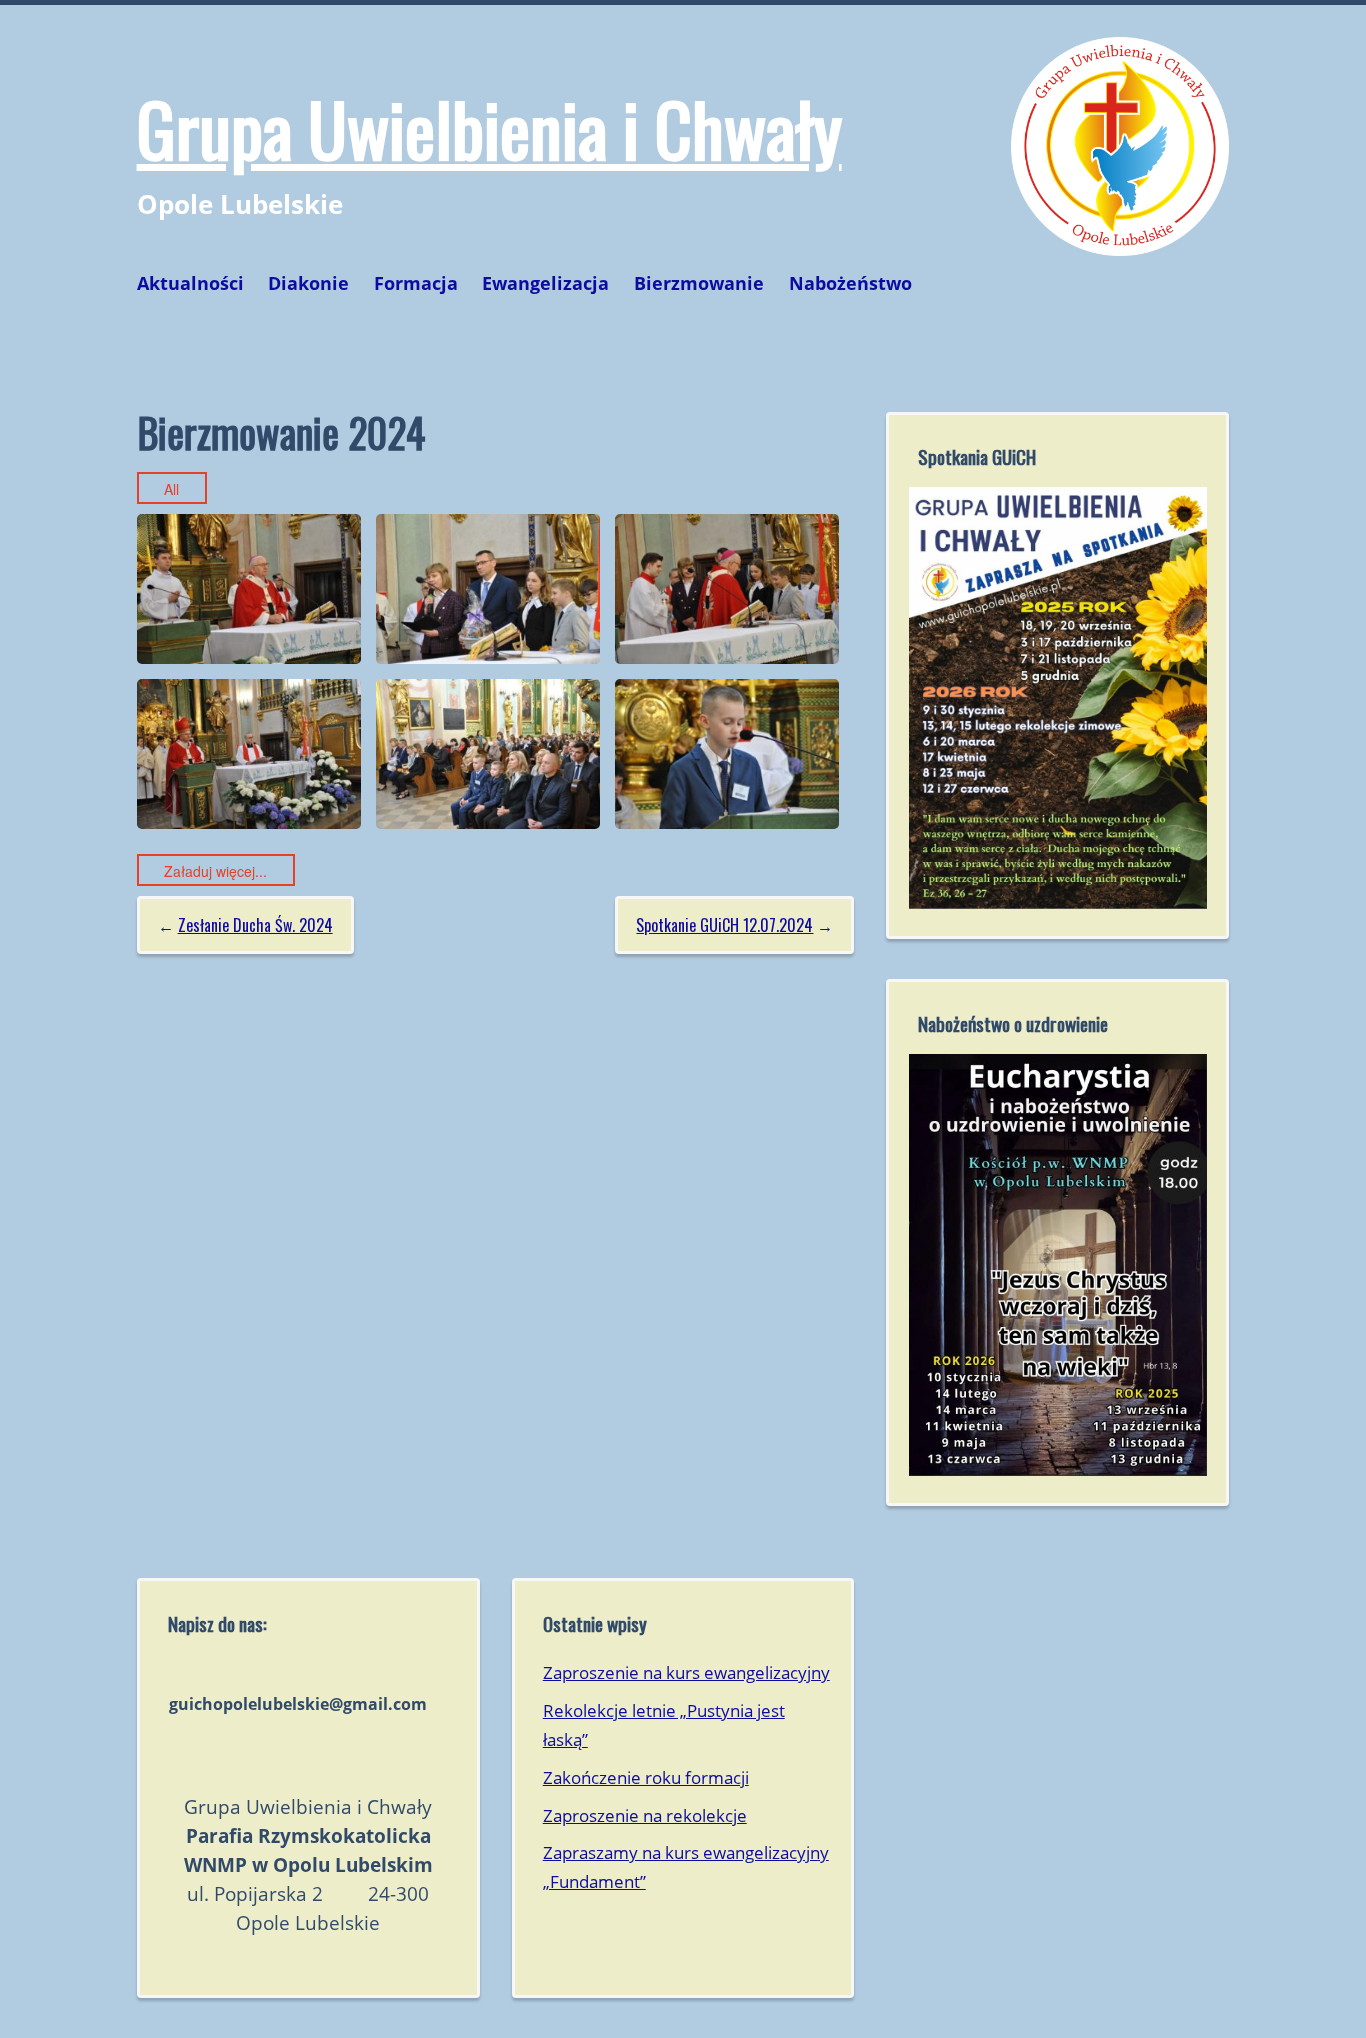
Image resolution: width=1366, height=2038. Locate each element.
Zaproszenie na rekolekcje (645, 1815)
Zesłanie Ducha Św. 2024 (255, 925)
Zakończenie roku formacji (646, 1777)
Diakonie (308, 283)
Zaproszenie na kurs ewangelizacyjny (686, 1672)
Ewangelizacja (545, 283)
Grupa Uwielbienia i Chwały (489, 127)
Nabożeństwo (850, 283)
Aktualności (190, 283)
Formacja (416, 283)
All (171, 489)
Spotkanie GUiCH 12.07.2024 (724, 925)
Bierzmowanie (699, 283)
